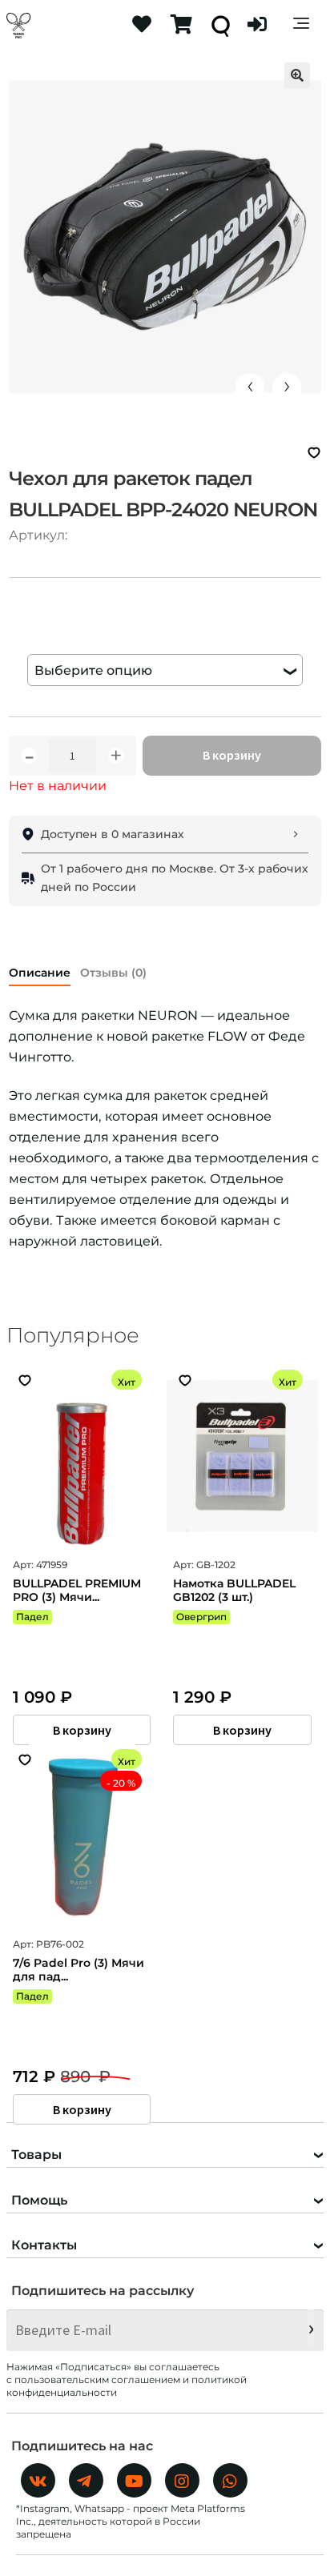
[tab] (40, 970)
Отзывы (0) (113, 973)
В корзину (232, 755)
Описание (40, 973)
